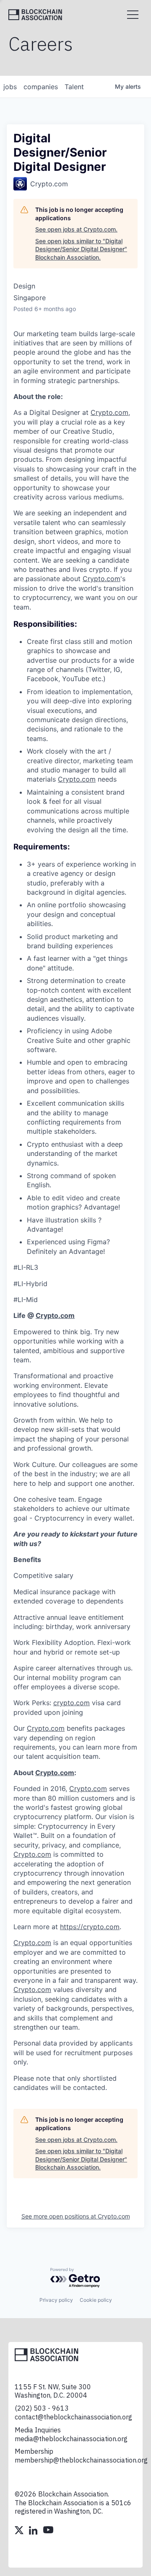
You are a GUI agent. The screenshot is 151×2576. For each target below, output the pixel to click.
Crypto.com (109, 412)
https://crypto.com (90, 1927)
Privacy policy (56, 2300)
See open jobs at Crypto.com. (76, 229)
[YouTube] (48, 2531)
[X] (20, 2531)
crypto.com (72, 1703)
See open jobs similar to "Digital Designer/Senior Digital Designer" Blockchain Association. (81, 249)
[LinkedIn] (34, 2531)
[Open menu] (133, 15)
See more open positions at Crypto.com (76, 2216)
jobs (10, 87)
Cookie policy (96, 2300)
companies (41, 87)
